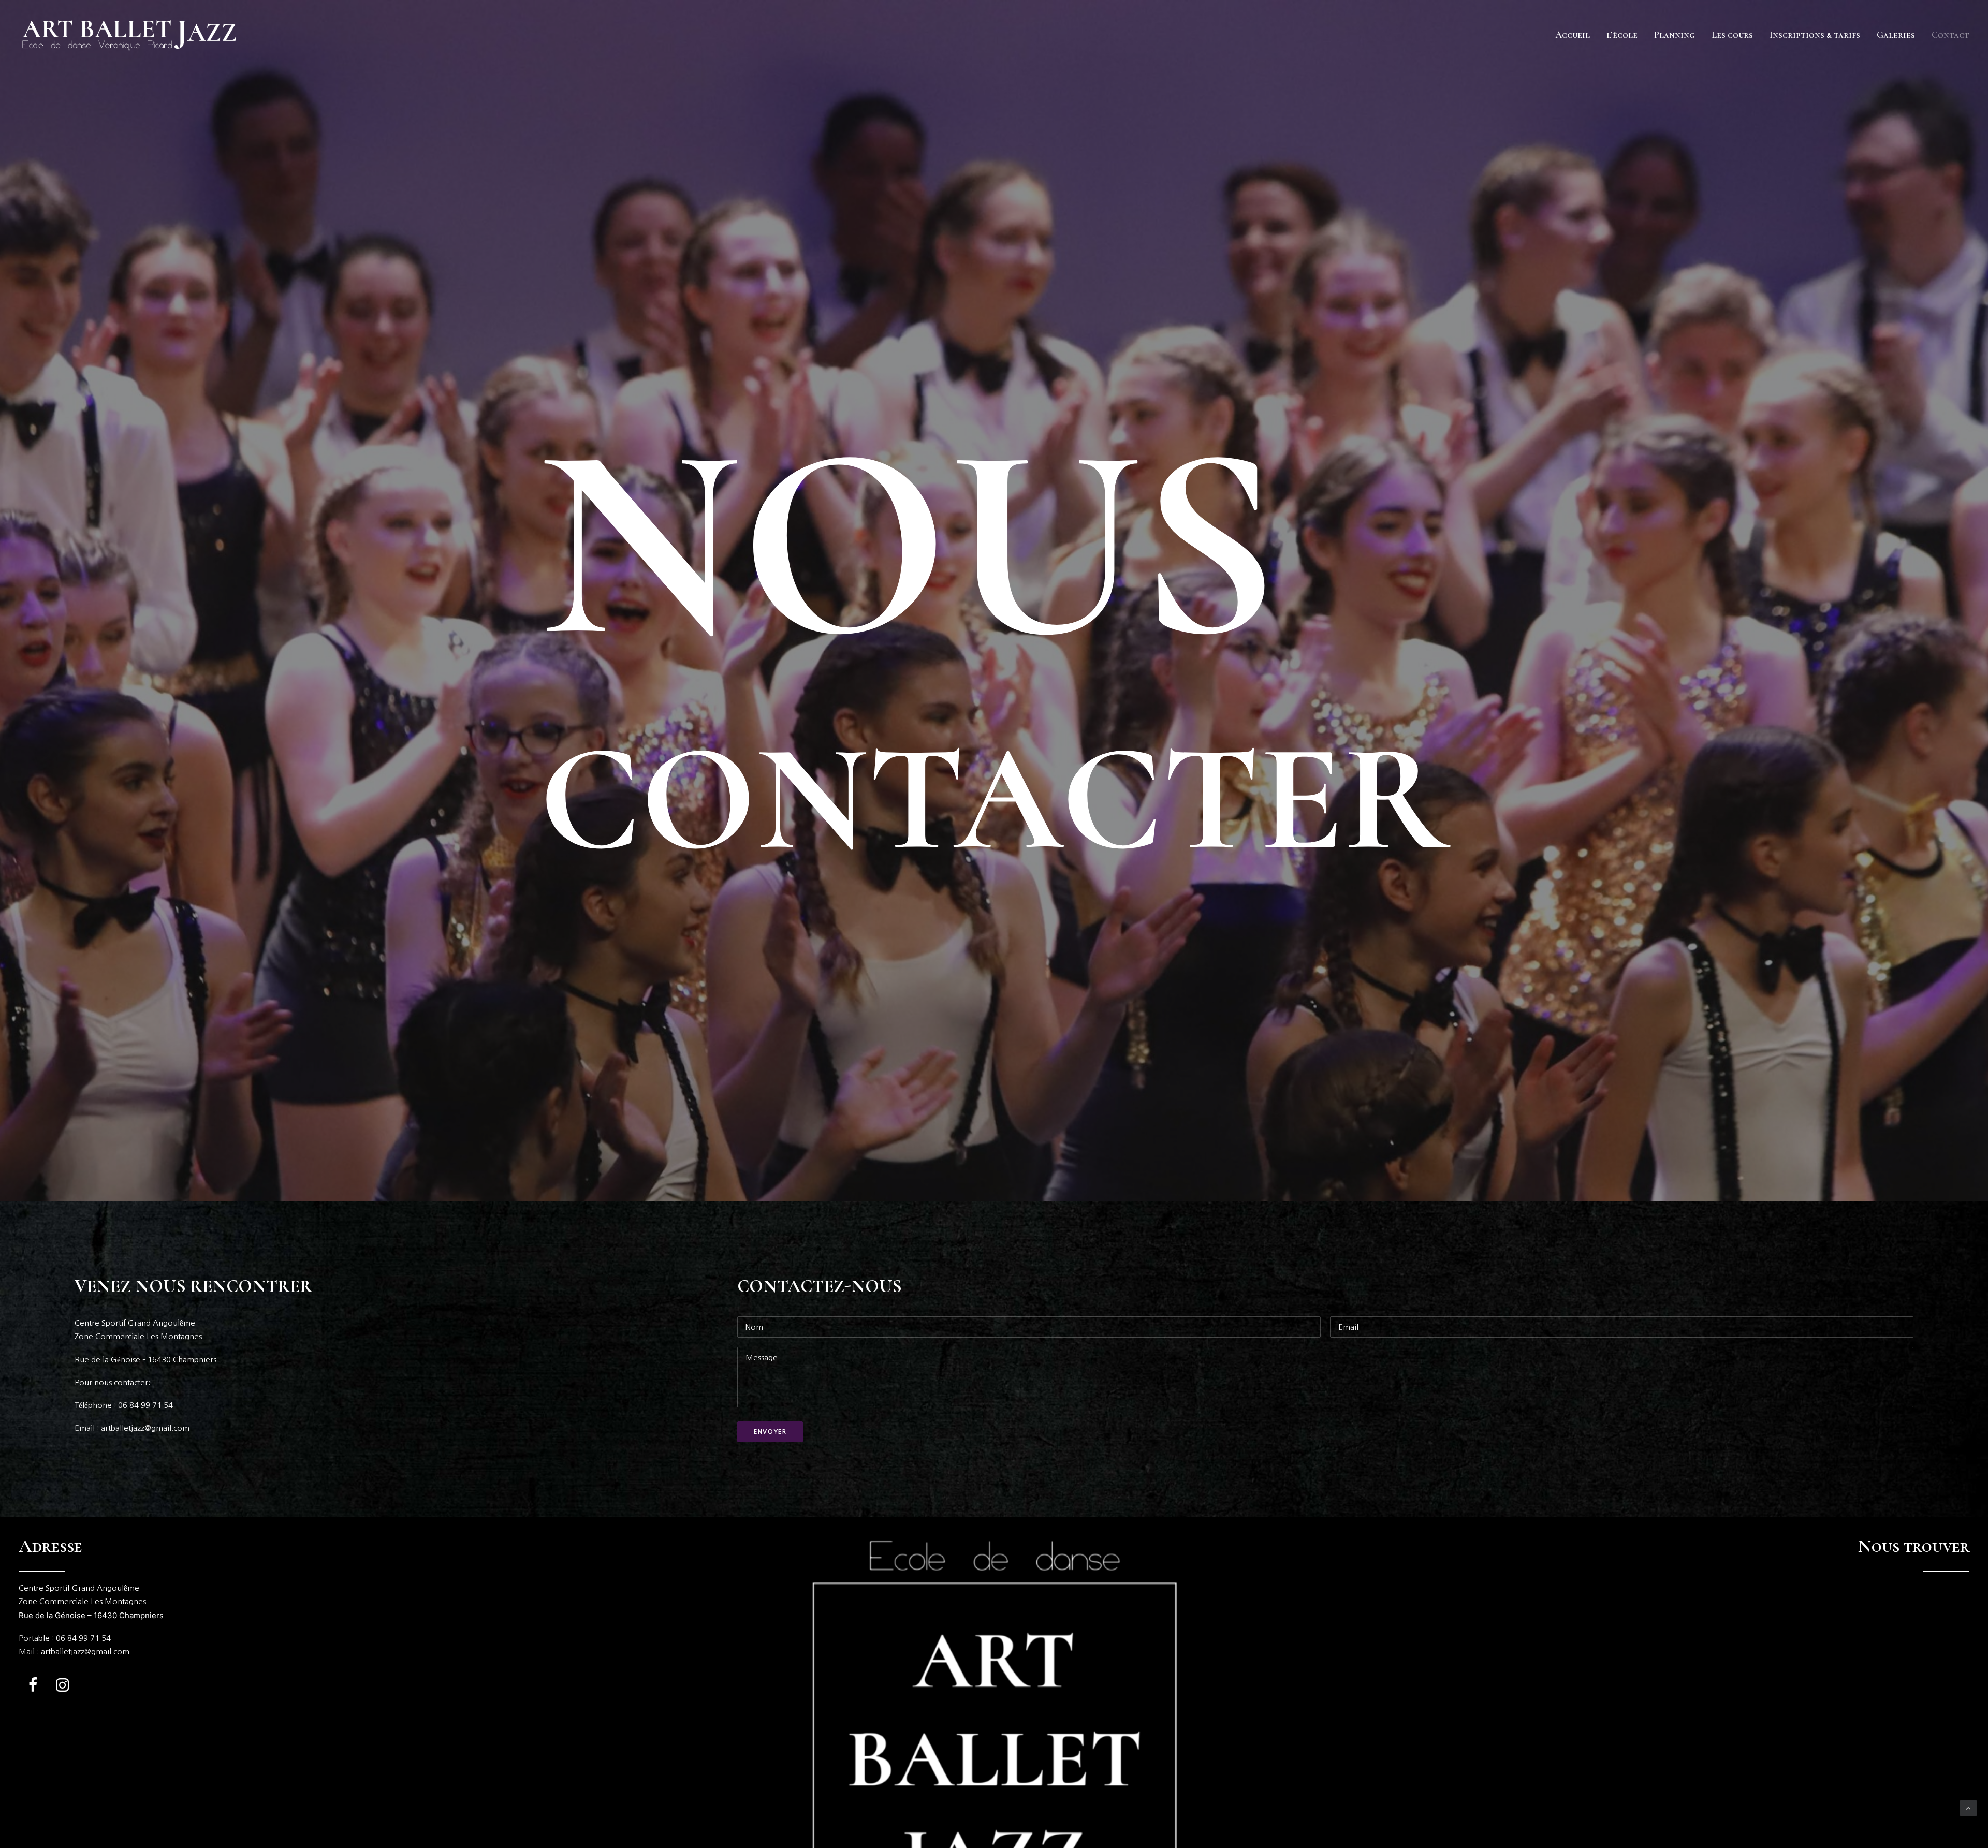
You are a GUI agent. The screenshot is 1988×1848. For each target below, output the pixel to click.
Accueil (1573, 35)
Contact (1950, 35)
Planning (1675, 35)
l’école (1622, 35)
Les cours (1732, 35)
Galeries (1896, 35)
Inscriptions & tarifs (1815, 35)
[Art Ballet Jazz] (130, 35)
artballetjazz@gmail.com (85, 1652)
